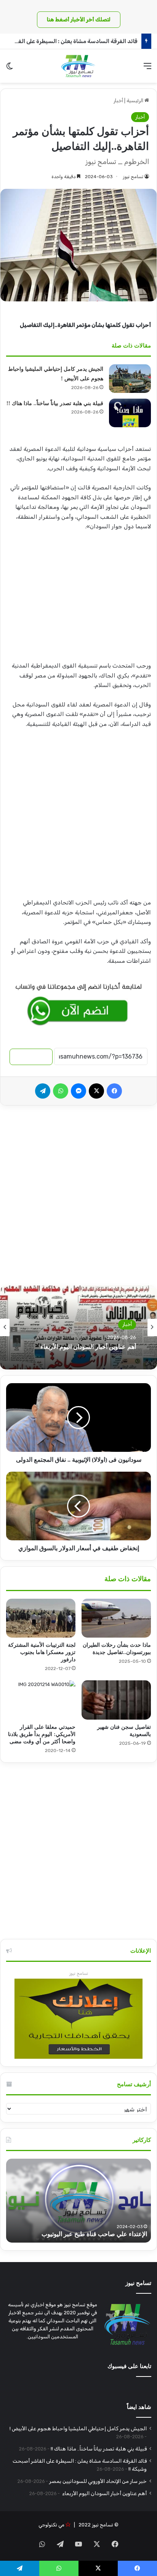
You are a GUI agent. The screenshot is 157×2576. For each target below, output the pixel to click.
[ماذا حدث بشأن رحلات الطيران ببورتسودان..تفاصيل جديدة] (116, 1618)
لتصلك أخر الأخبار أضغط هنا (79, 20)
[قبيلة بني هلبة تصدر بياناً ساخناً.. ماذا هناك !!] (130, 413)
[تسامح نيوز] (78, 66)
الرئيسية (135, 101)
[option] (78, 1327)
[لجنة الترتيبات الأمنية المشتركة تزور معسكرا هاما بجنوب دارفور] (41, 1618)
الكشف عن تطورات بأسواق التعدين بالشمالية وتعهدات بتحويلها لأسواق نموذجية (80, 1347)
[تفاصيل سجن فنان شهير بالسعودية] (116, 1700)
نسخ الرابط (31, 1057)
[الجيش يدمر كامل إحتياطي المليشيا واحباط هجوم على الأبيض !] (130, 379)
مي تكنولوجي (51, 2525)
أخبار (118, 101)
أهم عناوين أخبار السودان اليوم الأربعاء (104, 2493)
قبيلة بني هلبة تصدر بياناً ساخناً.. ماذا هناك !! (55, 403)
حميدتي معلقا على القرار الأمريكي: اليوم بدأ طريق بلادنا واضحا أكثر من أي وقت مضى (42, 1734)
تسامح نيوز (133, 177)
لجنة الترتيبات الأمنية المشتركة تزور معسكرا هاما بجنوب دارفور (42, 1652)
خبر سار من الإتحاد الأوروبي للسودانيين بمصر (98, 2481)
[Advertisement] (78, 599)
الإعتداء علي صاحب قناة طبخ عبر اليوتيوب (94, 2234)
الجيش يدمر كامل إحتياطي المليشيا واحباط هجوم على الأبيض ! (78, 2428)
